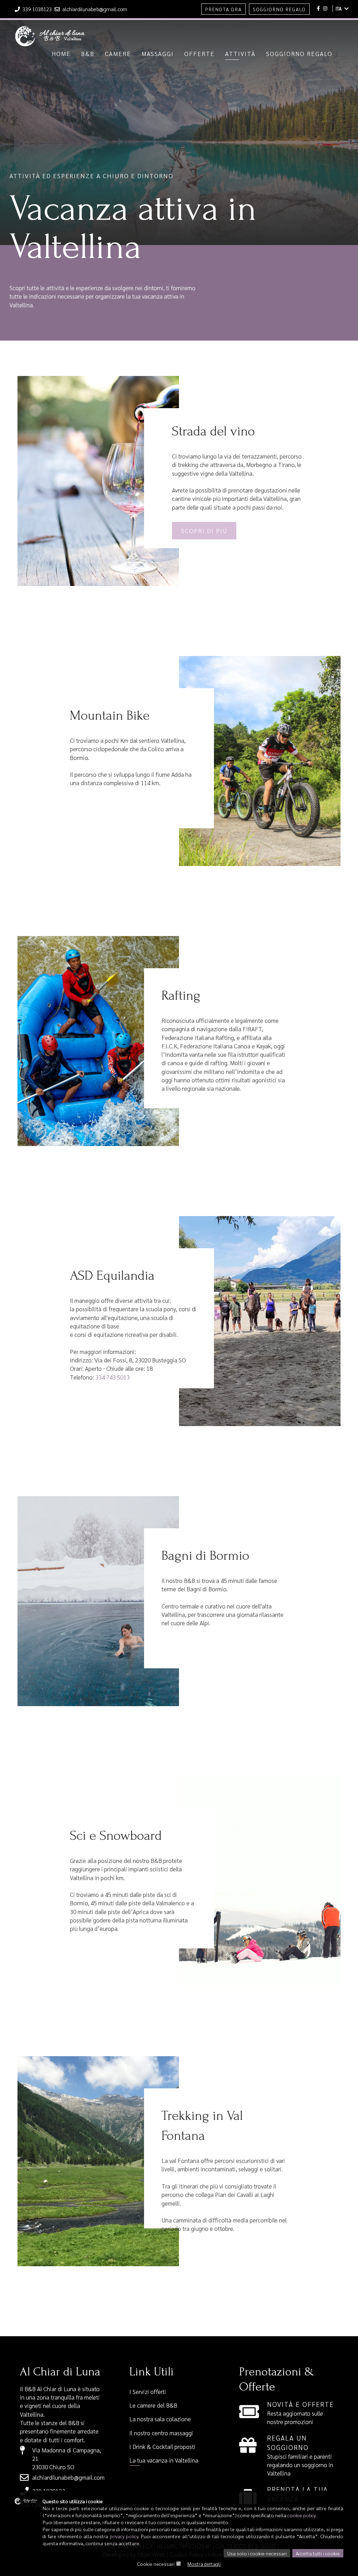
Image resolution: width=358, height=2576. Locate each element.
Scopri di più (204, 531)
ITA (339, 8)
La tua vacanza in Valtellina (164, 2460)
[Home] (50, 29)
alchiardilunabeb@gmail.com (94, 9)
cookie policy (301, 2515)
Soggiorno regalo (299, 54)
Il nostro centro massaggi (161, 2433)
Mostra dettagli (204, 2564)
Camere (118, 54)
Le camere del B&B (153, 2405)
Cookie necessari (156, 2564)
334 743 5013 (113, 1377)
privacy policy (124, 2536)
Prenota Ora (224, 9)
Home (61, 54)
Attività (240, 54)
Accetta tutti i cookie (318, 2553)
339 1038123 (37, 9)
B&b (88, 54)
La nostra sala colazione (160, 2419)
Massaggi (158, 54)
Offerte (199, 54)
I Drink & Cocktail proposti (162, 2446)
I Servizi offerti (148, 2392)
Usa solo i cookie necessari (257, 2553)
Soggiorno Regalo (279, 9)
